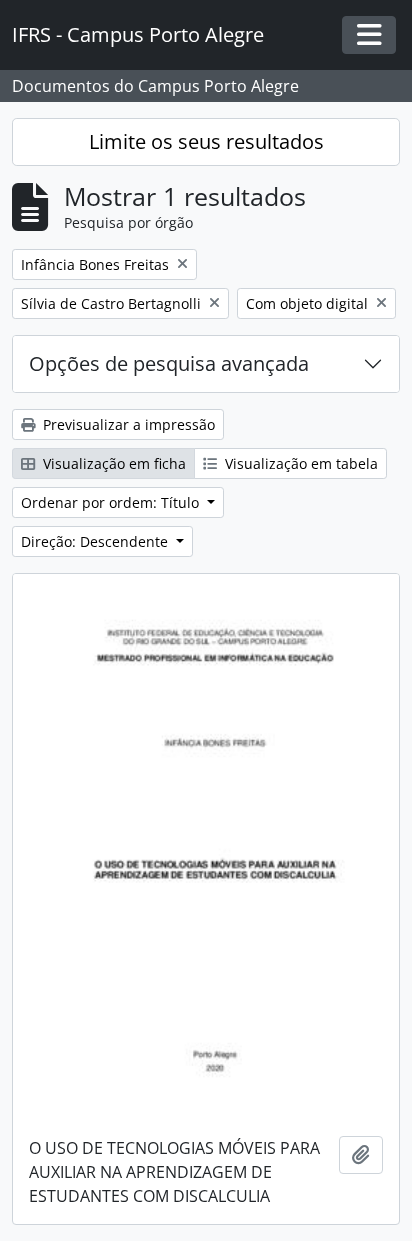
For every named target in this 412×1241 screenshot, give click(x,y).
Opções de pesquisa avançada (169, 363)
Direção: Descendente (96, 541)
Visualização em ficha (112, 463)
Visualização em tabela (299, 463)
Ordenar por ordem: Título (112, 502)
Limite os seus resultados (206, 141)
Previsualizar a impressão (127, 424)
